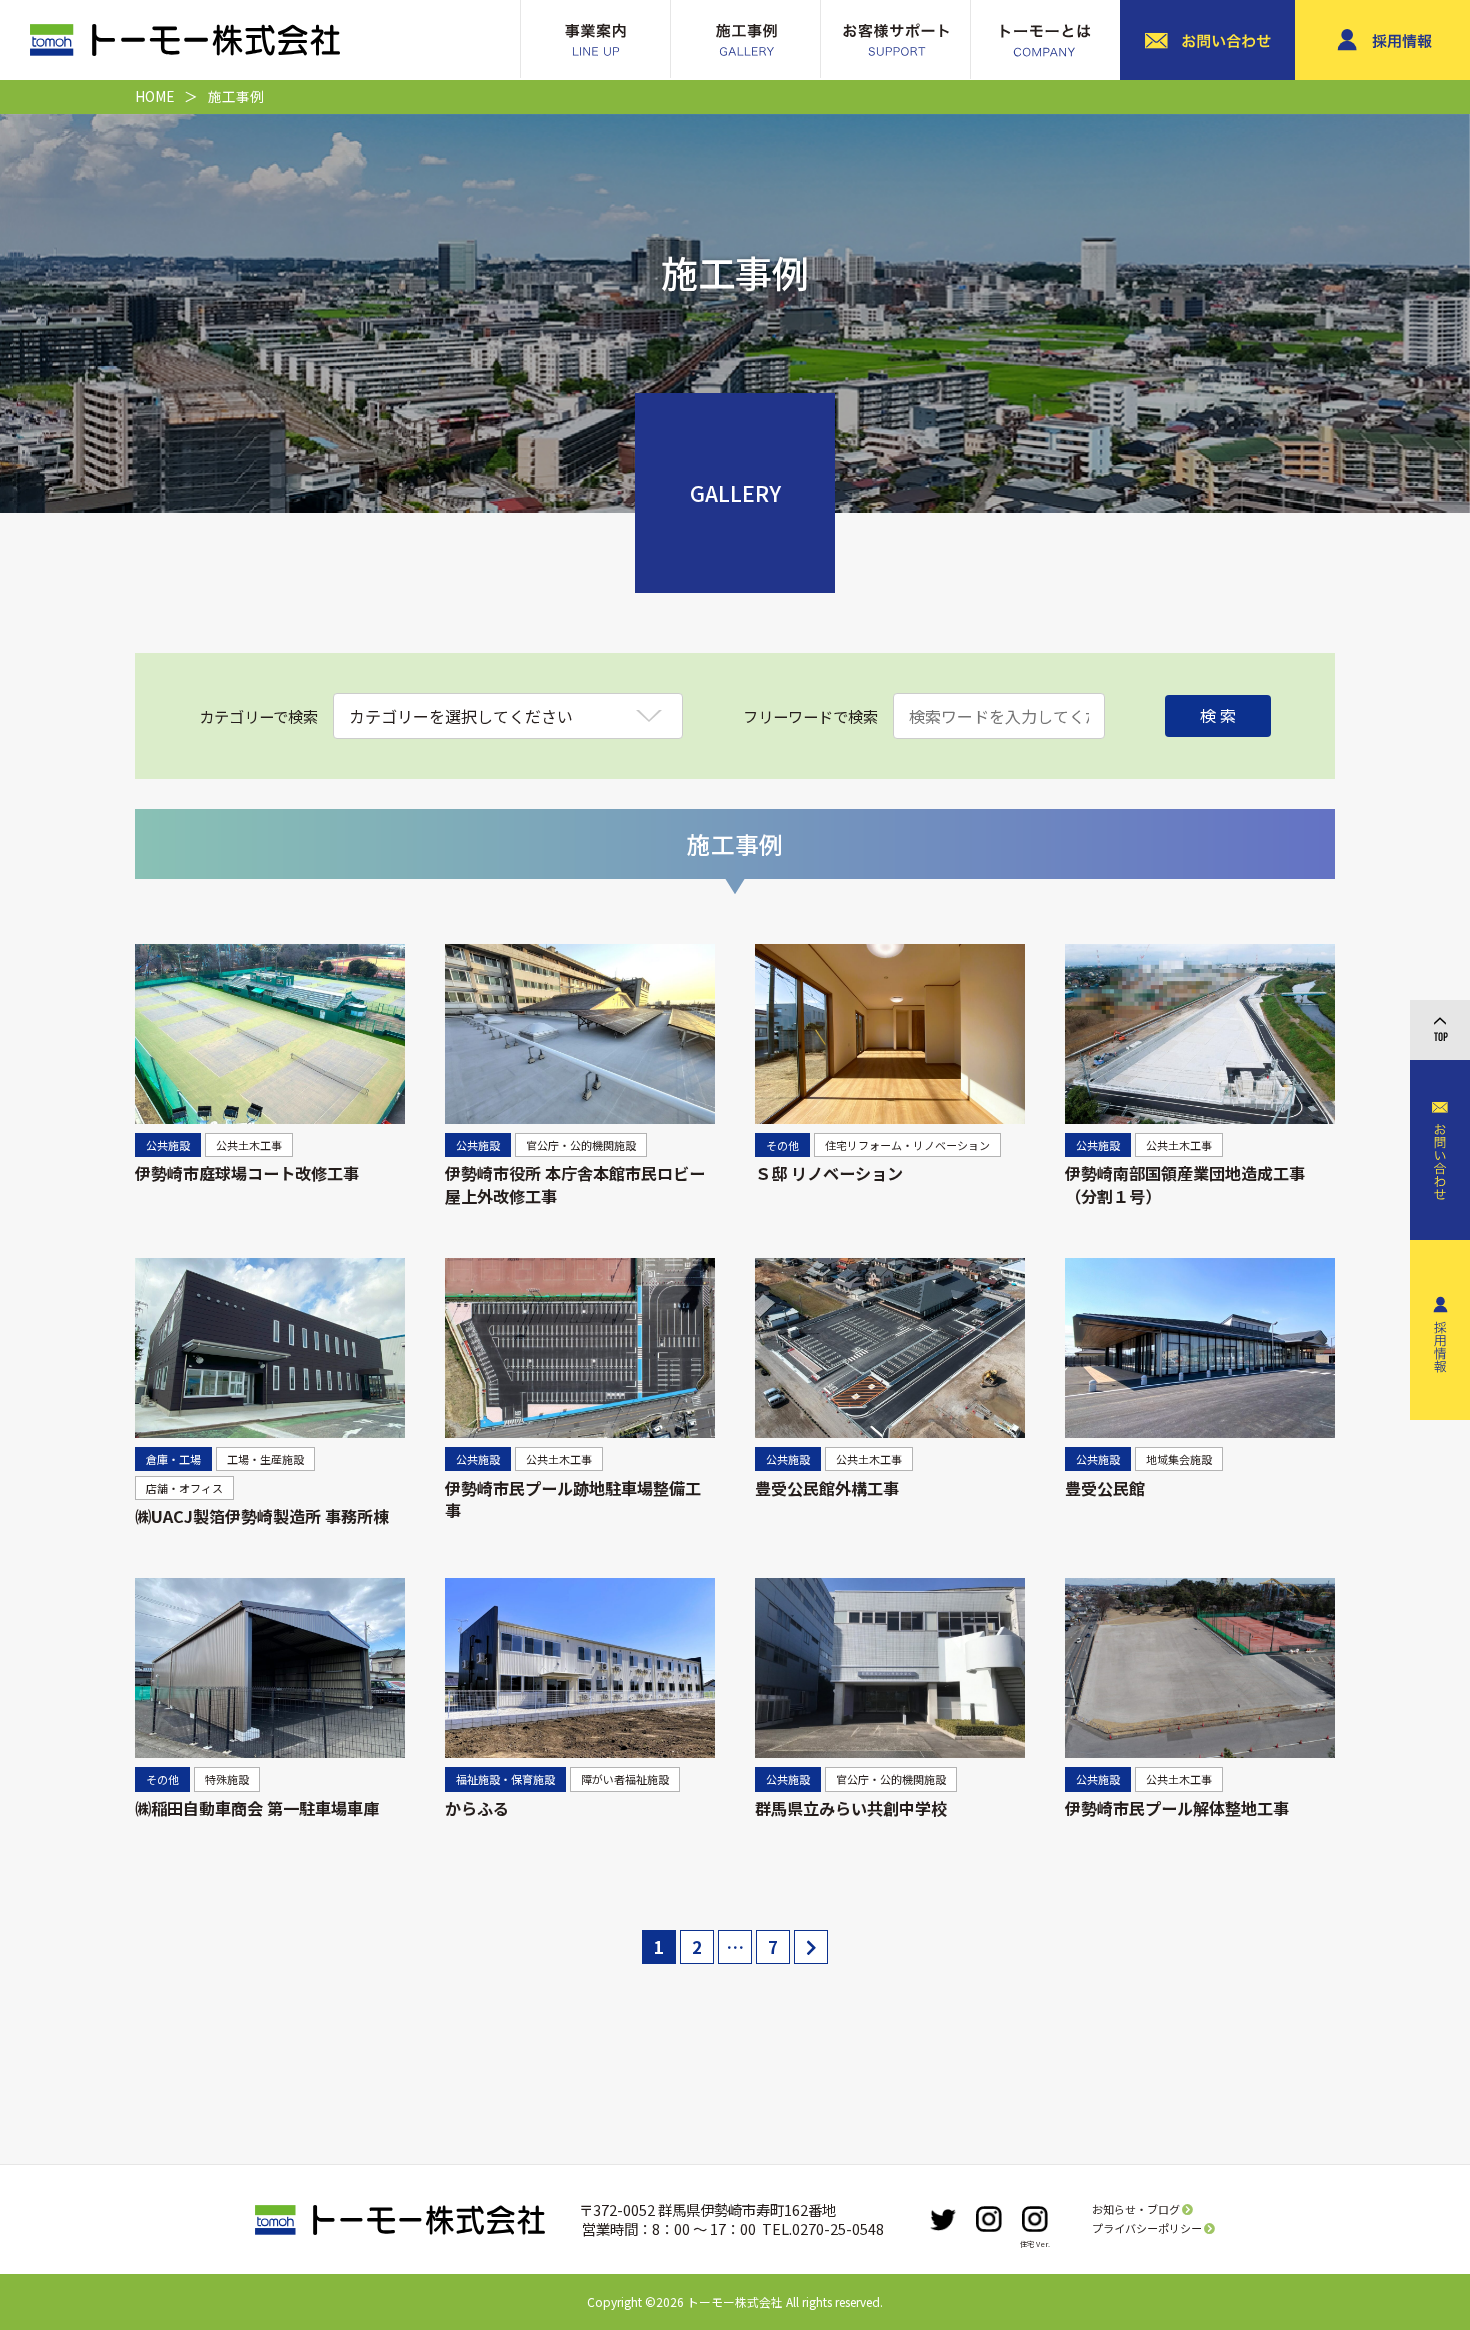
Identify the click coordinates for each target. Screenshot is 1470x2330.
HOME (154, 96)
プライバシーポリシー (1148, 2228)
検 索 (1218, 715)
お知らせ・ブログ (1137, 2209)
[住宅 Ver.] (1035, 2219)
